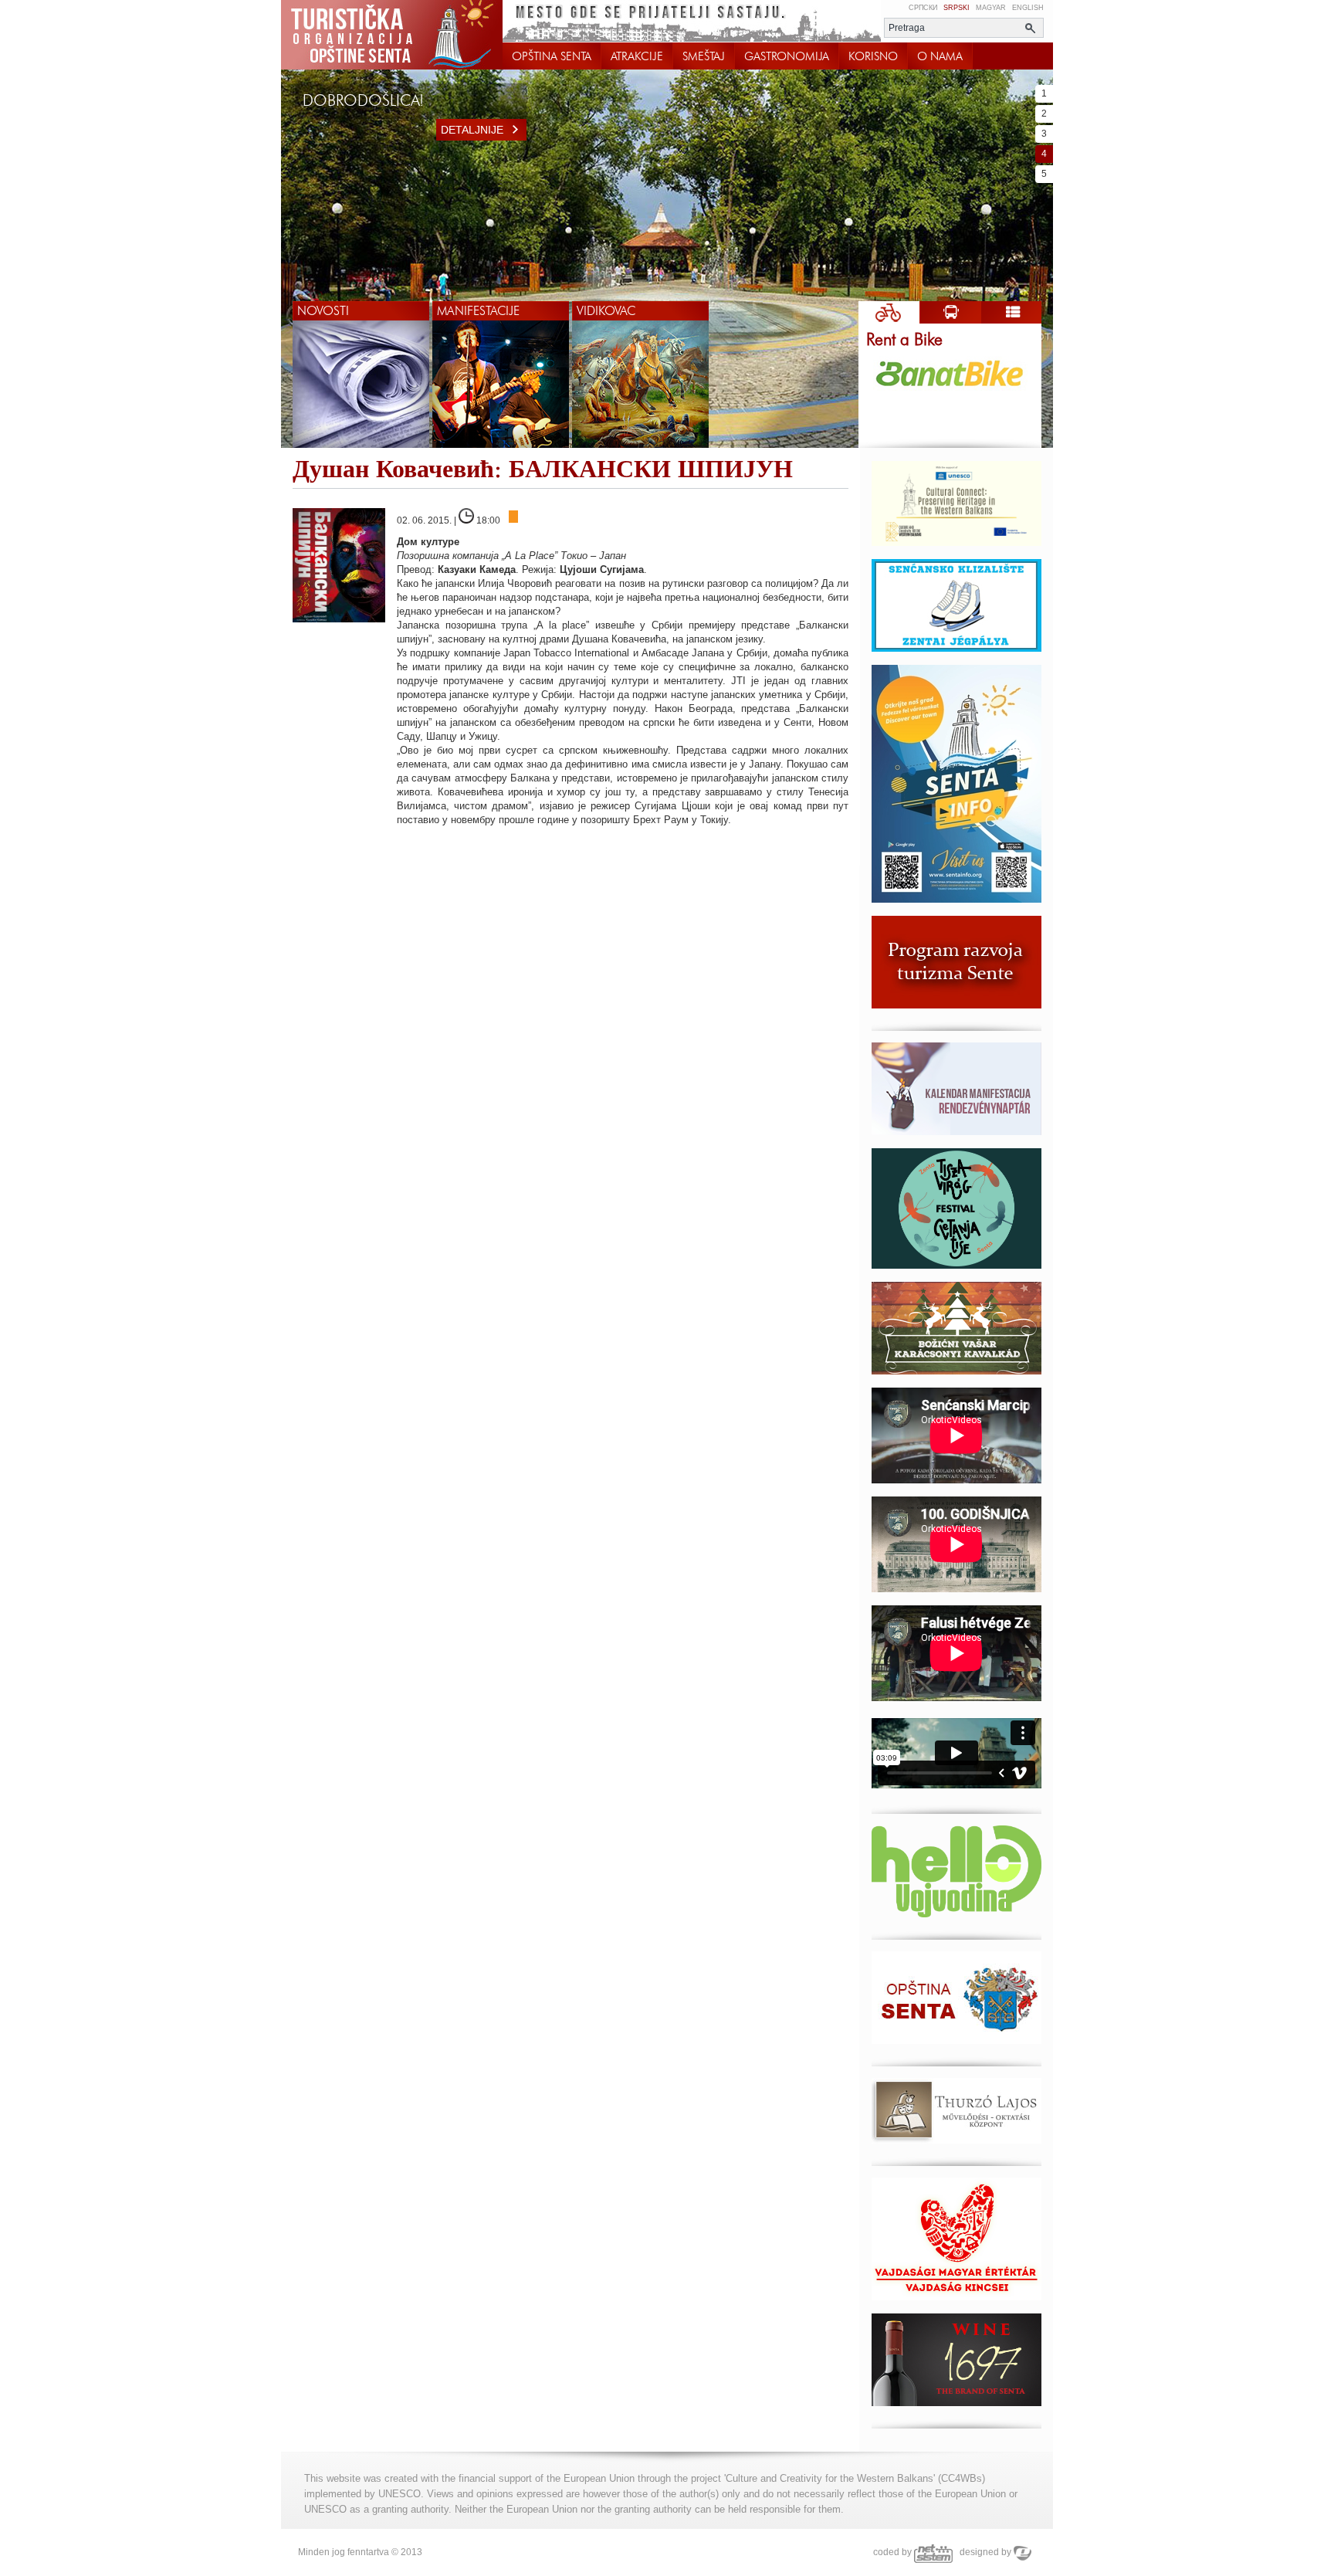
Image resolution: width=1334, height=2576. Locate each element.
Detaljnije (472, 130)
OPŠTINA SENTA (552, 56)
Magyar (991, 8)
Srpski (956, 8)
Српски (923, 8)
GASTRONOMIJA (787, 56)
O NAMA (940, 56)
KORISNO (873, 56)
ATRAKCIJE (637, 56)
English (1028, 8)
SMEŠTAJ (704, 56)
